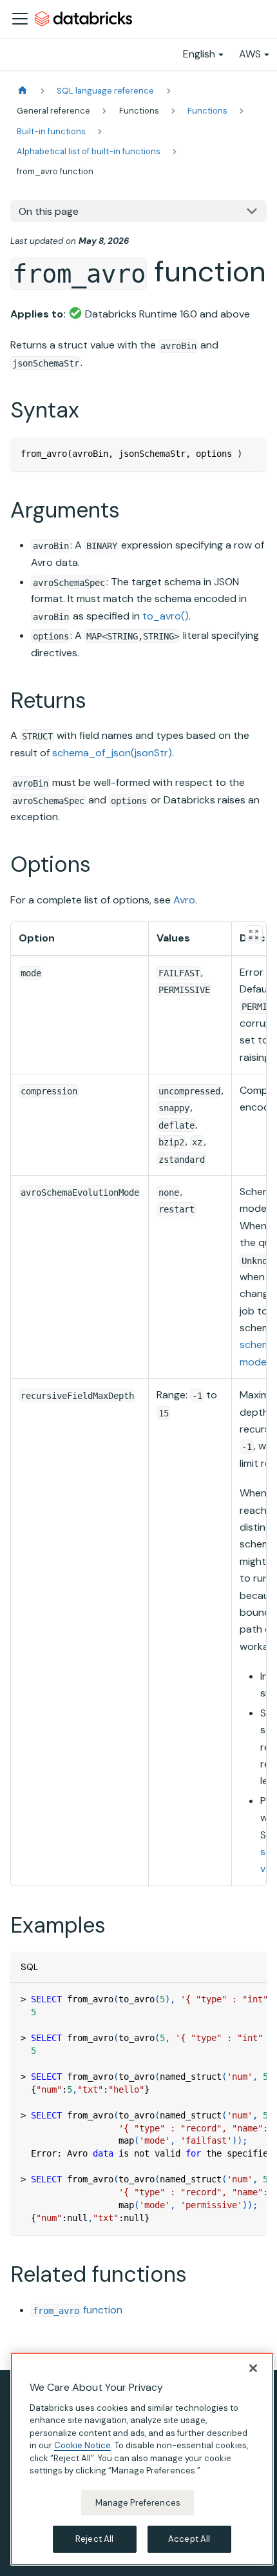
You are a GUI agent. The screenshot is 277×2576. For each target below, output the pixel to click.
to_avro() (166, 616)
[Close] (253, 2368)
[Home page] (23, 91)
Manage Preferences (138, 2503)
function (78, 2310)
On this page (49, 211)
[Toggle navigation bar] (20, 19)
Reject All (94, 2539)
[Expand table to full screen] (254, 934)
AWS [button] (250, 54)
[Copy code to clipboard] (251, 453)
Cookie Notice (82, 2445)
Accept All (189, 2539)
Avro (184, 900)
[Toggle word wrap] (227, 1999)
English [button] (199, 54)
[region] (142, 2459)
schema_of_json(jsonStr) (112, 753)
